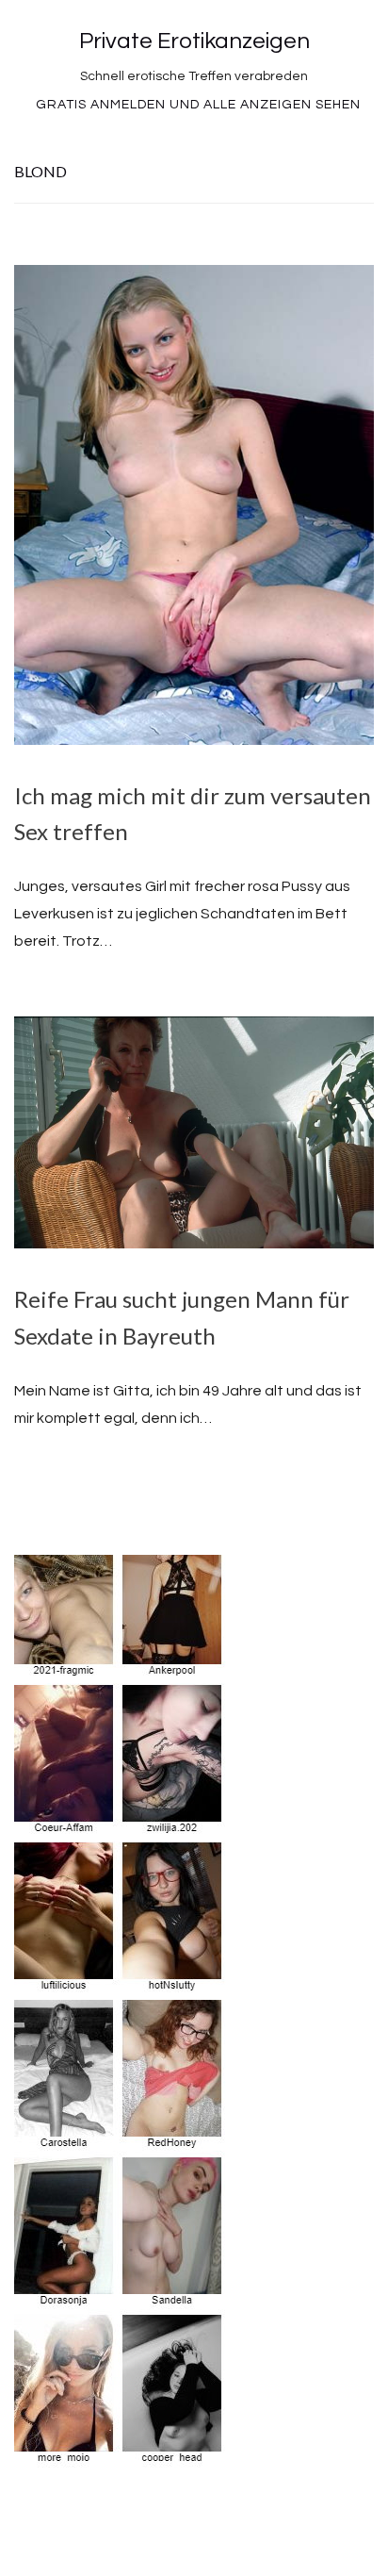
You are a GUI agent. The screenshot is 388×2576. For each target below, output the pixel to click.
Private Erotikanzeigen (194, 41)
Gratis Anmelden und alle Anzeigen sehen (198, 105)
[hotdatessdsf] (121, 2453)
